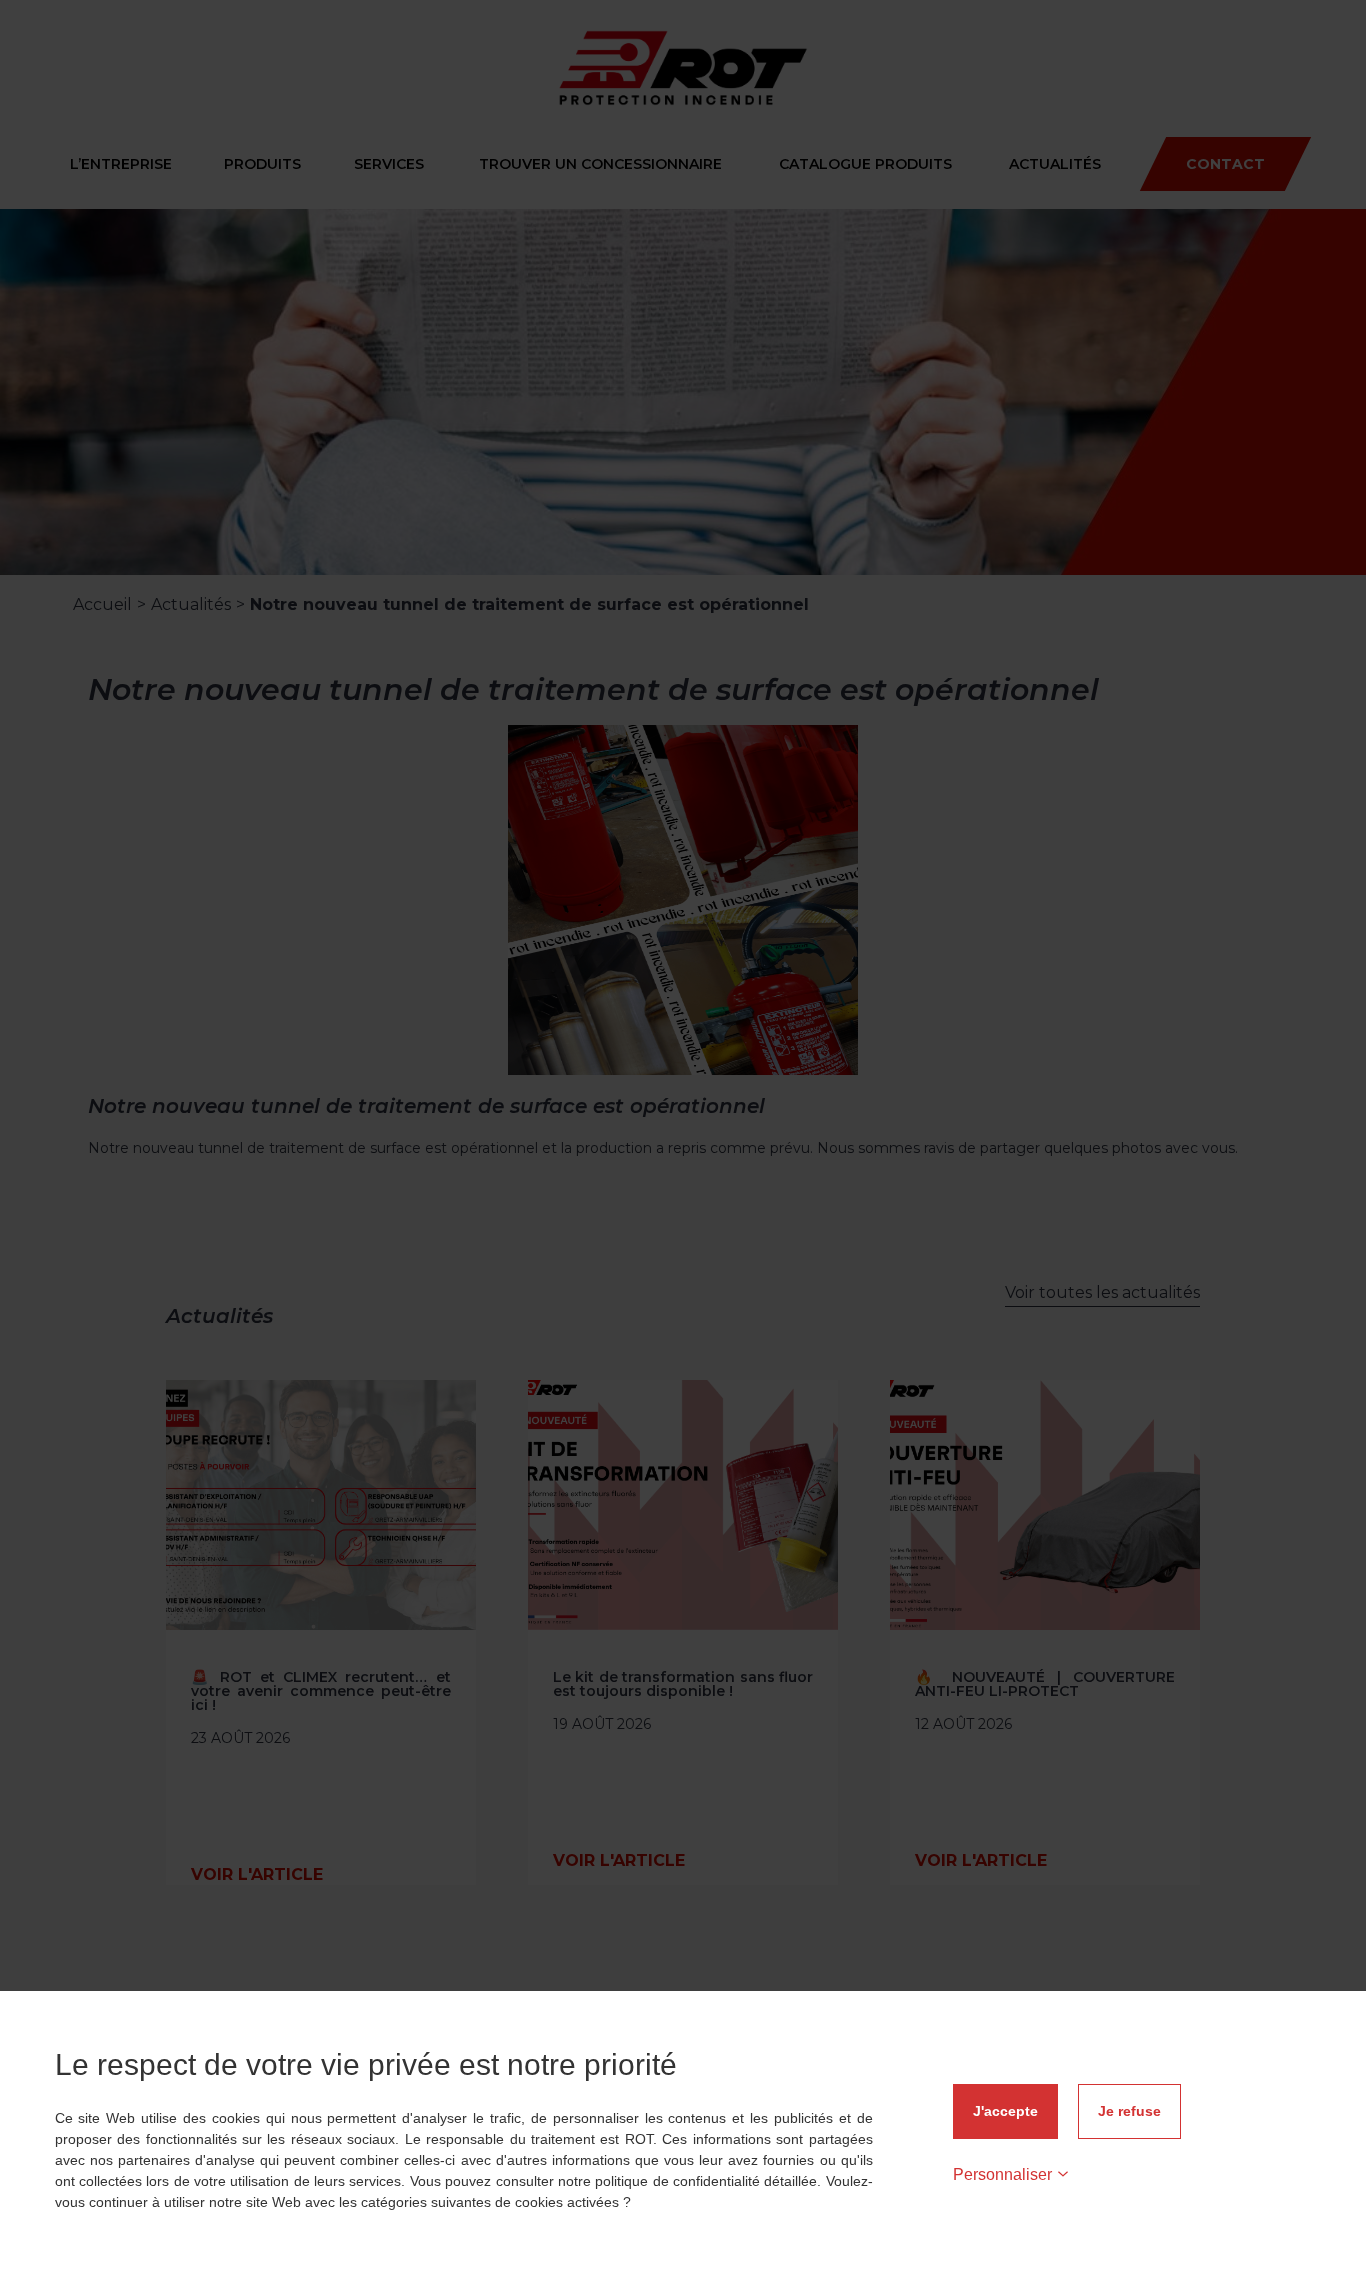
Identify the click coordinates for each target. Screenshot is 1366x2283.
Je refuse (1129, 2111)
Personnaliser (1002, 2174)
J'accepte (1005, 2111)
